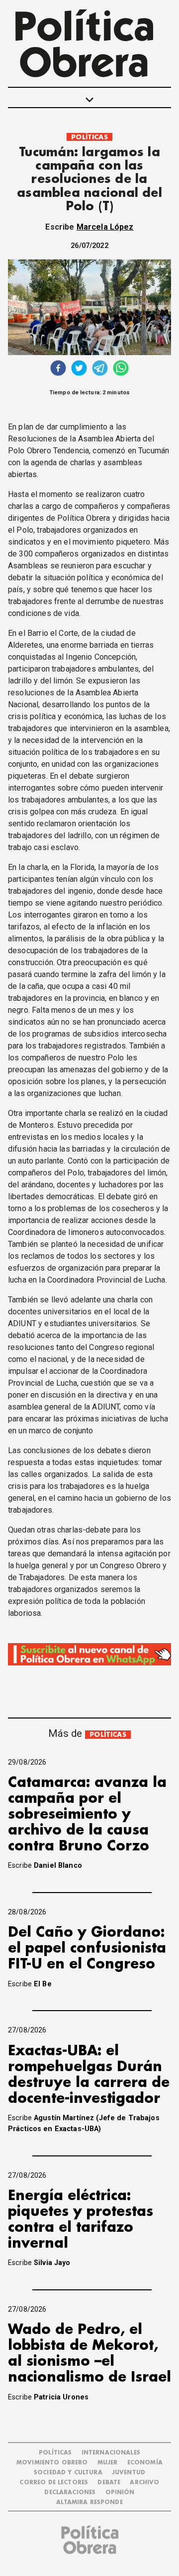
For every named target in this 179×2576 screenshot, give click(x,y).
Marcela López (105, 227)
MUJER (108, 2463)
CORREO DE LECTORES (54, 2483)
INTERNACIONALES (111, 2453)
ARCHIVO (144, 2483)
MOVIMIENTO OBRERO (52, 2463)
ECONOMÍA (145, 2463)
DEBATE (109, 2483)
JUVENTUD (129, 2473)
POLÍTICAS (89, 137)
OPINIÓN (120, 2492)
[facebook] (58, 369)
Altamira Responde (89, 2502)
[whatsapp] (121, 369)
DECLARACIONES (70, 2492)
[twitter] (79, 369)
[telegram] (100, 369)
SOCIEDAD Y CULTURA (68, 2473)
